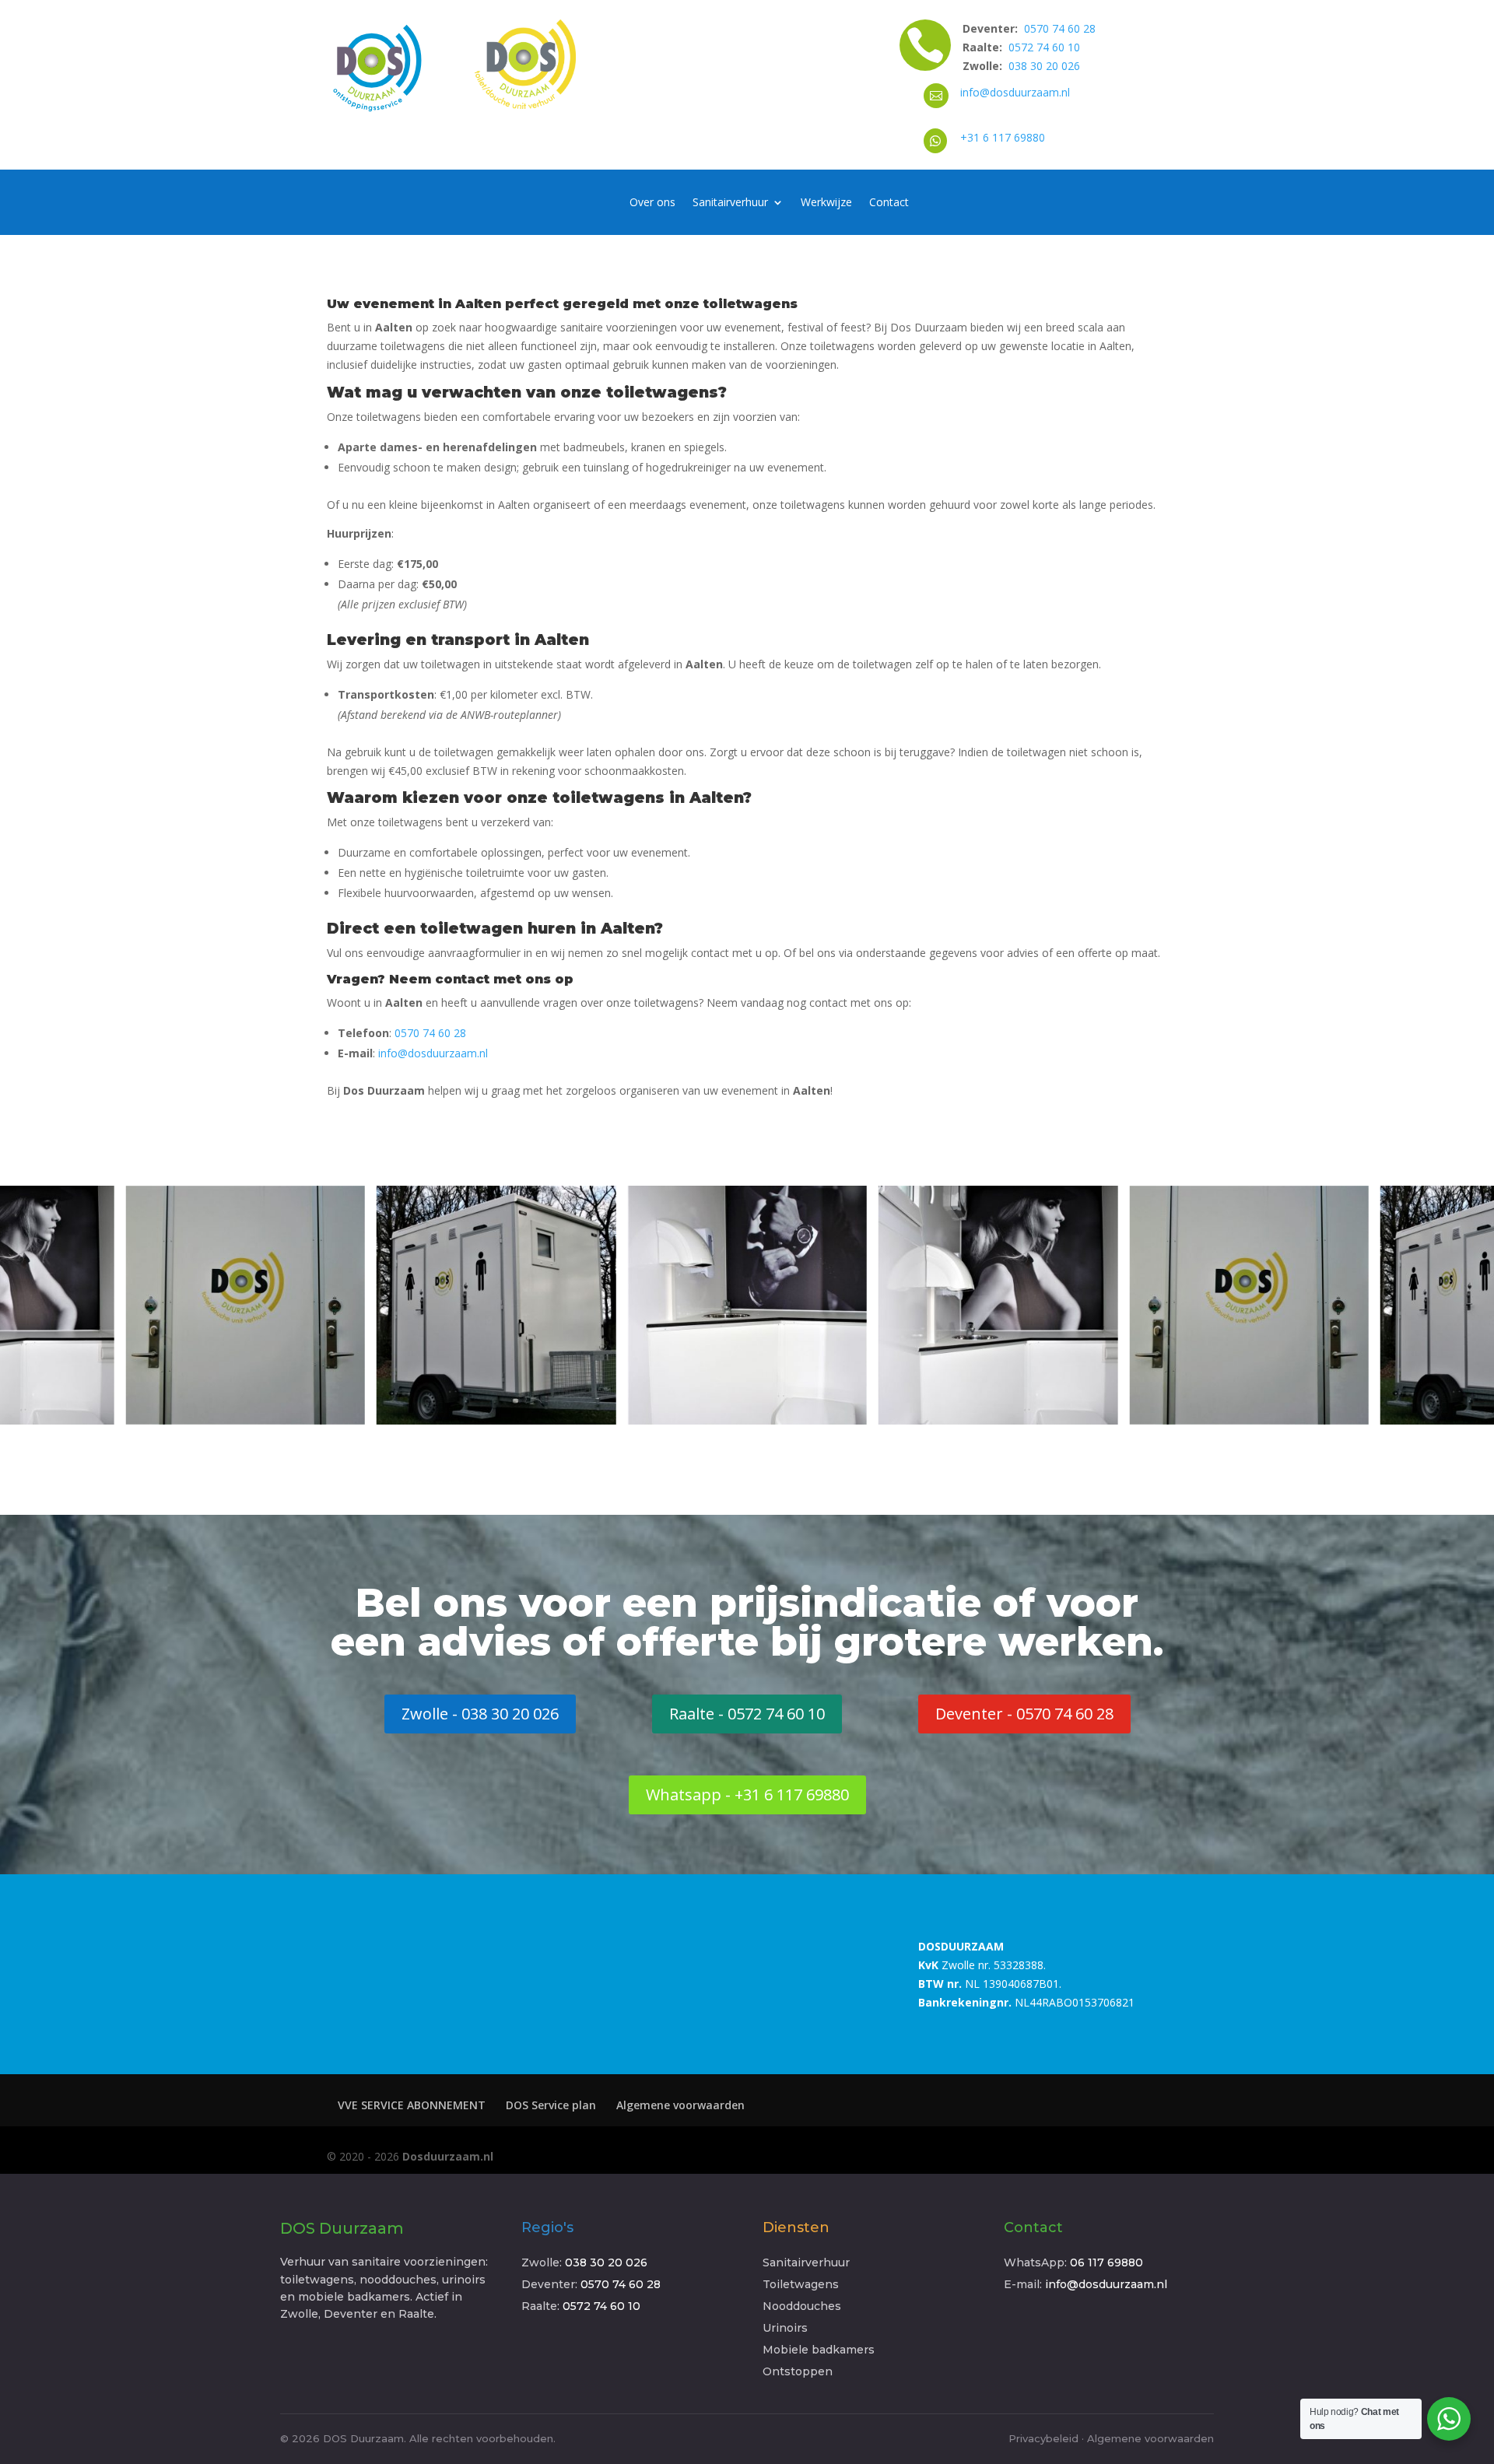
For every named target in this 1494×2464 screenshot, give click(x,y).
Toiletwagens (801, 2284)
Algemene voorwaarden (680, 2105)
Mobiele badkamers (819, 2350)
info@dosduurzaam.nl (1015, 92)
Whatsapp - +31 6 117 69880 (747, 1795)
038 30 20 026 (1044, 66)
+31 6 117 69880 (1003, 137)
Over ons (652, 203)
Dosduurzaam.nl (448, 2156)
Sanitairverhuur (730, 203)
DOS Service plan (551, 2105)
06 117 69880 (1106, 2262)
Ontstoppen (798, 2371)
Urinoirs (785, 2328)
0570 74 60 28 (1060, 28)
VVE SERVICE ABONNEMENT (412, 2105)
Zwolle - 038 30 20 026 (480, 1714)
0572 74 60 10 (1044, 47)
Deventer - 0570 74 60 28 (1024, 1714)
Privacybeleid (1043, 2438)
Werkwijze (826, 203)
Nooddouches (802, 2306)
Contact (889, 203)
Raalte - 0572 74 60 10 (747, 1714)
